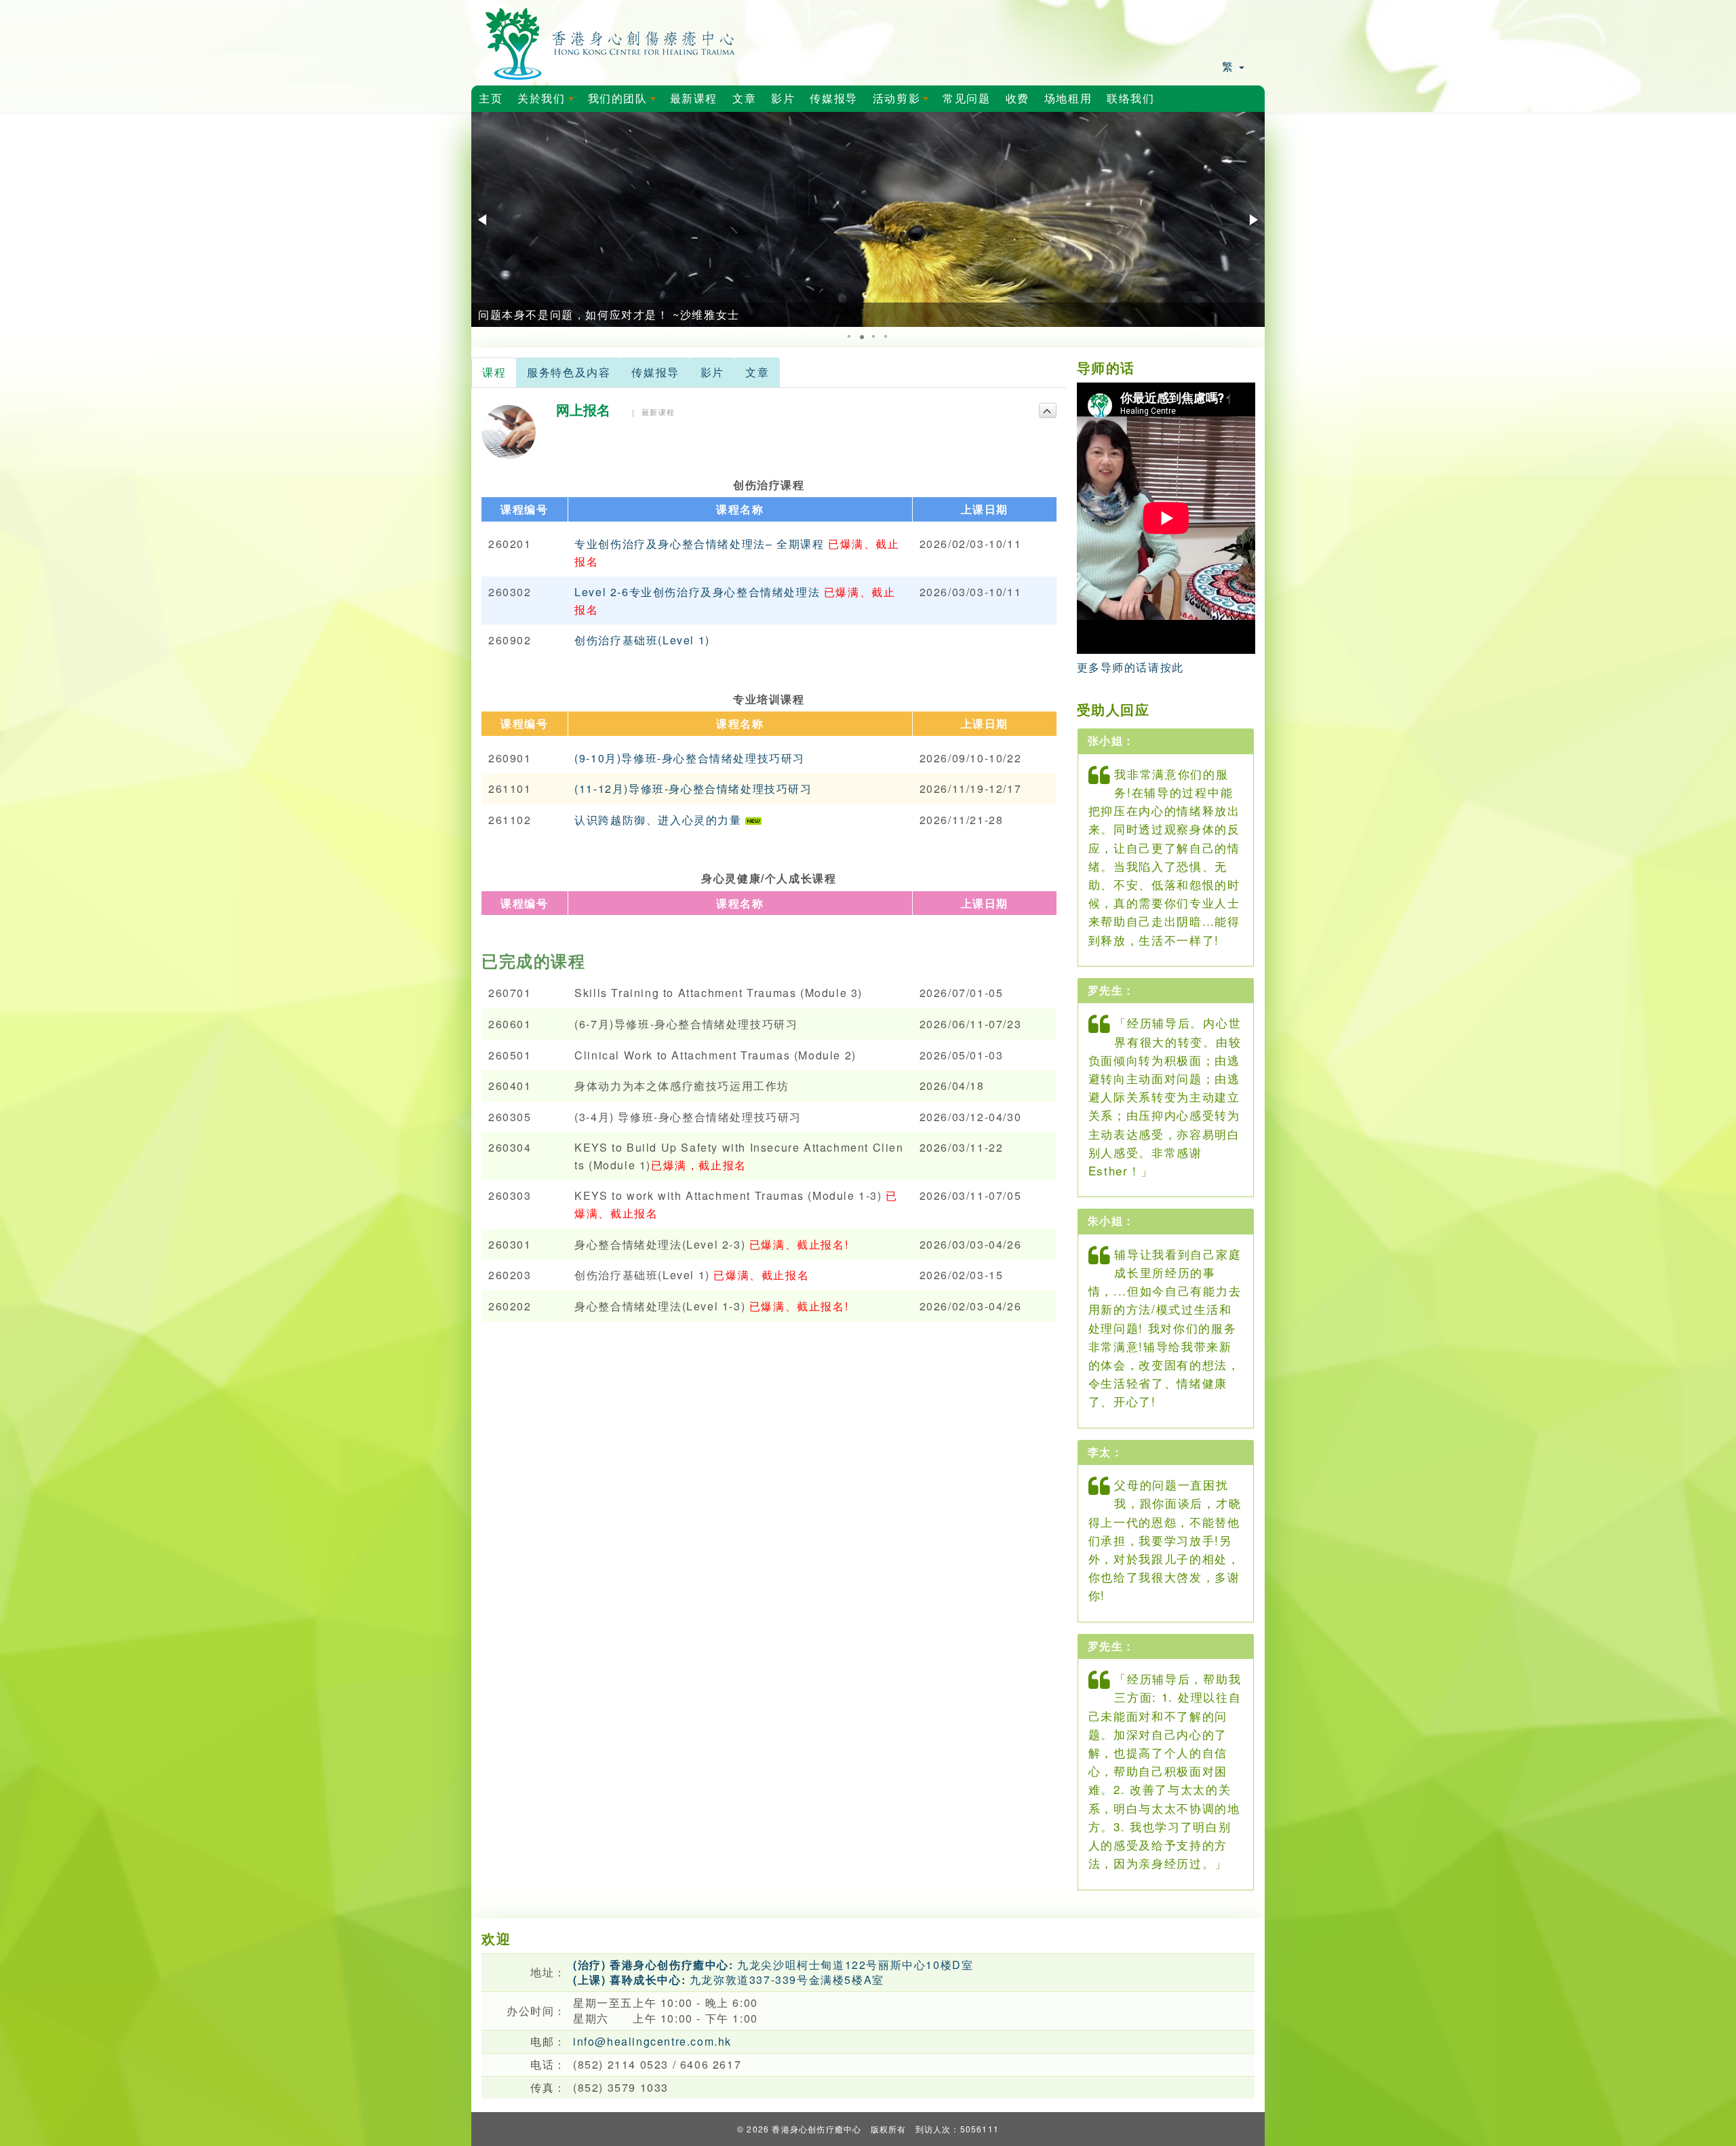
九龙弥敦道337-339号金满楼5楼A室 (729, 1979)
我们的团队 (625, 102)
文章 (744, 99)
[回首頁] (611, 41)
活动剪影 (903, 102)
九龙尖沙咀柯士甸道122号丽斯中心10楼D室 (773, 1965)
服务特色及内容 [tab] (569, 372)
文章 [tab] (757, 372)
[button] (484, 220)
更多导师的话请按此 (1130, 667)
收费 (1018, 99)
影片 (783, 99)
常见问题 (966, 99)
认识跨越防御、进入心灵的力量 (660, 820)
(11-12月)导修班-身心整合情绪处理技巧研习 (693, 788)
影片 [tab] (712, 372)
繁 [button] (1230, 66)
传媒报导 (833, 99)
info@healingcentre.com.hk (652, 2041)
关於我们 (548, 102)
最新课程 (694, 99)
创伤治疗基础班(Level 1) (642, 640)
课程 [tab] (494, 372)
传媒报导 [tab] (655, 372)
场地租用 (1068, 99)
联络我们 (1130, 99)
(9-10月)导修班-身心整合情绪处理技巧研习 (690, 758)
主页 (491, 99)
